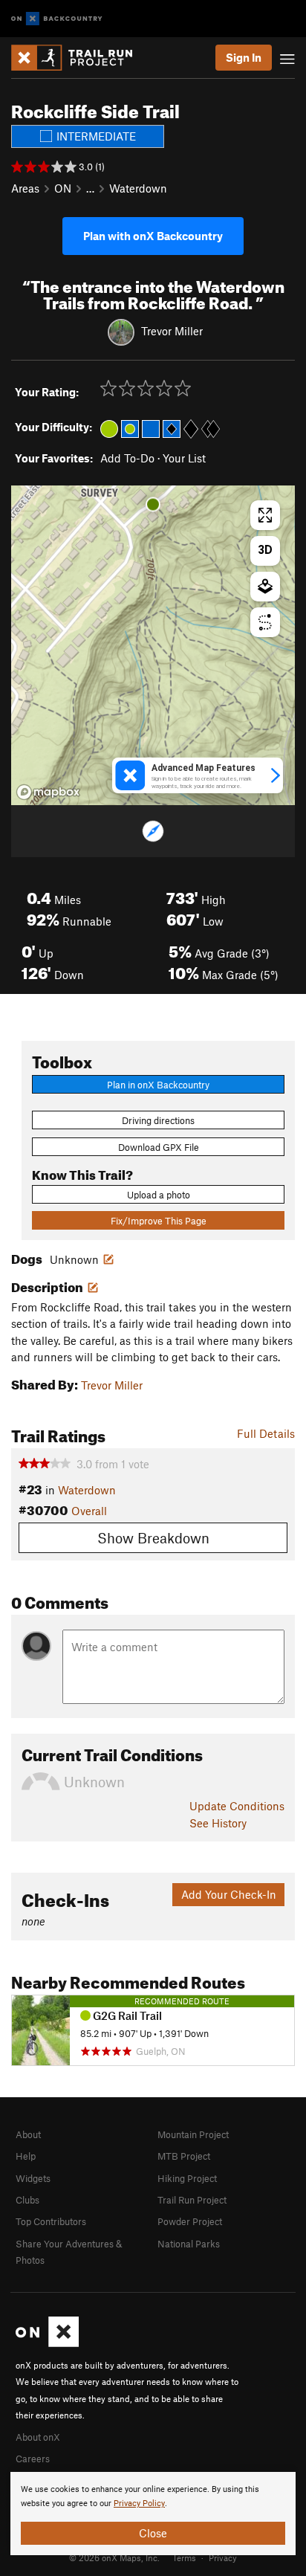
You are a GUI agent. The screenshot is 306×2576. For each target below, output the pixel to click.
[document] (153, 2514)
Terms (184, 2557)
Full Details (266, 1433)
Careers (33, 2459)
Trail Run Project (192, 2200)
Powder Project (190, 2221)
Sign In (244, 57)
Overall (89, 1511)
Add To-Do (127, 458)
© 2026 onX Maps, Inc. (114, 2557)
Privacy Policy (139, 2504)
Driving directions (158, 1120)
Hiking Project (187, 2178)
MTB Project (184, 2156)
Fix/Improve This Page (159, 1221)
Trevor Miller (172, 331)
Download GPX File (159, 1147)
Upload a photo (159, 1195)
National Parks (189, 2244)
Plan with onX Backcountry (153, 236)
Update (237, 1806)
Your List (184, 458)
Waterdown (138, 188)
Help (26, 2156)
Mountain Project (193, 2134)
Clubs (27, 2200)
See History (218, 1823)
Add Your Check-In (229, 1894)
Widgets (33, 2178)
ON (63, 188)
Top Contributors (51, 2221)
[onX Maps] (47, 2343)
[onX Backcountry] (57, 19)
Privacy (223, 2557)
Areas (25, 188)
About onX (38, 2437)
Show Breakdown (153, 1538)
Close (153, 2533)
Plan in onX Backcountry (158, 1085)
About (28, 2134)
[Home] (79, 58)
